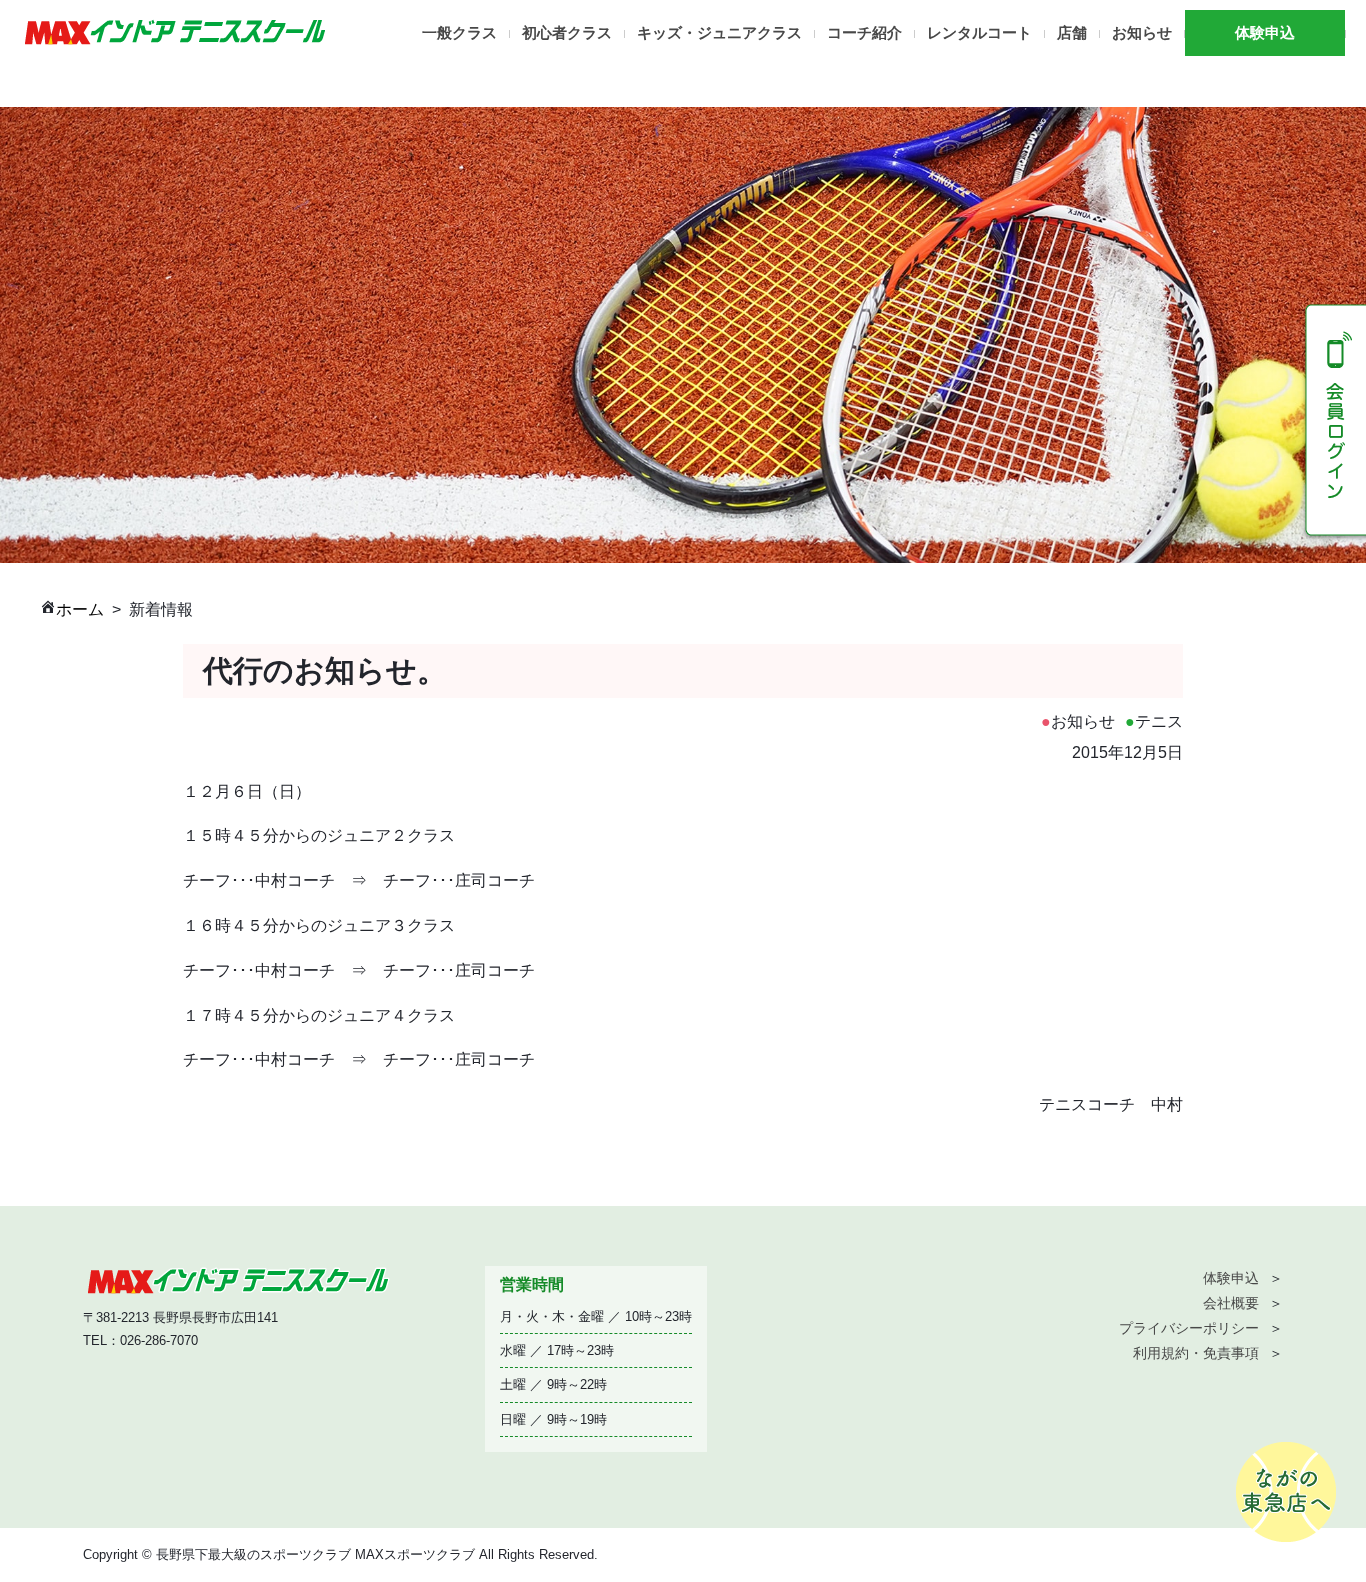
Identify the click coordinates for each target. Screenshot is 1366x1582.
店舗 (1072, 33)
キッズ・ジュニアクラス (719, 33)
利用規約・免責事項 (1196, 1353)
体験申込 (1265, 33)
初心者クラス (567, 33)
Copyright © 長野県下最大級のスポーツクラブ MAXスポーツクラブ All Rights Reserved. (340, 1554)
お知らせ (1142, 33)
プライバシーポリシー (1189, 1328)
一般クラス (459, 33)
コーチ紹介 (864, 33)
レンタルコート (979, 33)
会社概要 (1231, 1303)
